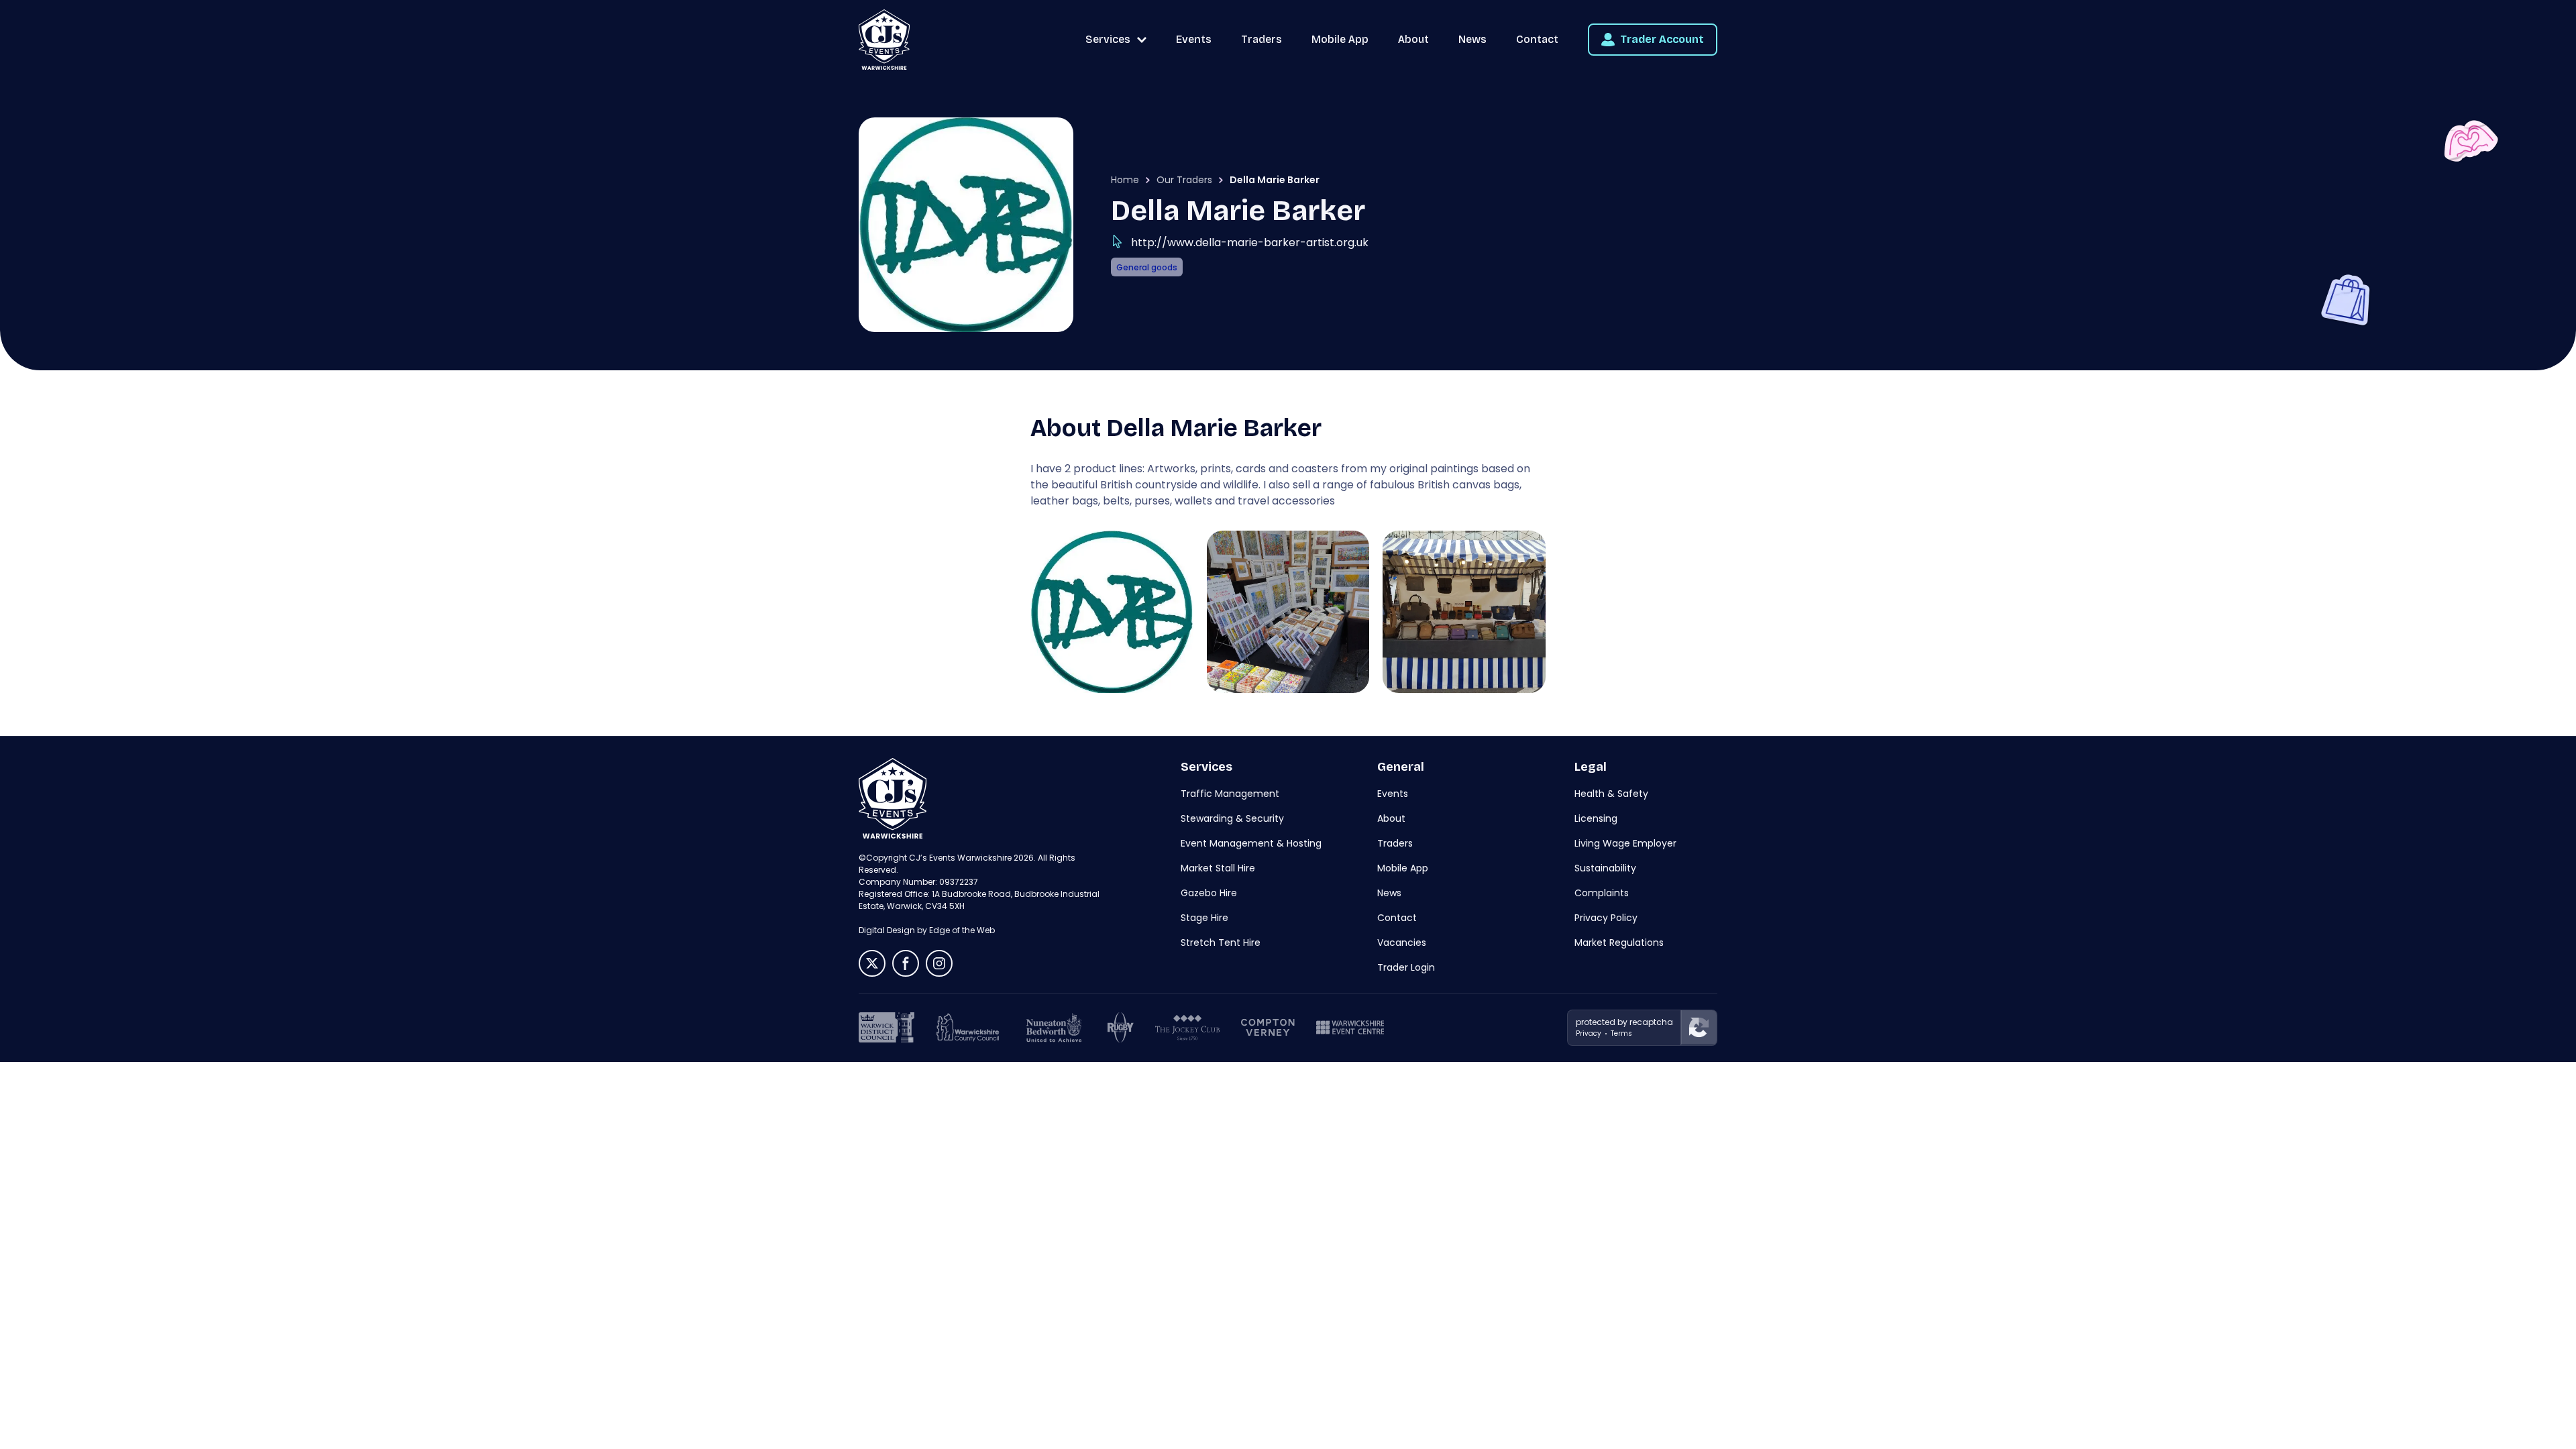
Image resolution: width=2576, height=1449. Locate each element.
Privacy (1589, 1033)
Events (1194, 39)
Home (1125, 180)
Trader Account (1662, 39)
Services (1108, 39)
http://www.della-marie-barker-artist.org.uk (1250, 243)
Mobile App (1340, 39)
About (1413, 39)
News (1472, 39)
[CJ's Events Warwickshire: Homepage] (884, 40)
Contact (1537, 39)
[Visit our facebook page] (906, 963)
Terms (1621, 1033)
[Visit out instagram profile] (939, 963)
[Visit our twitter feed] (872, 963)
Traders (1262, 39)
